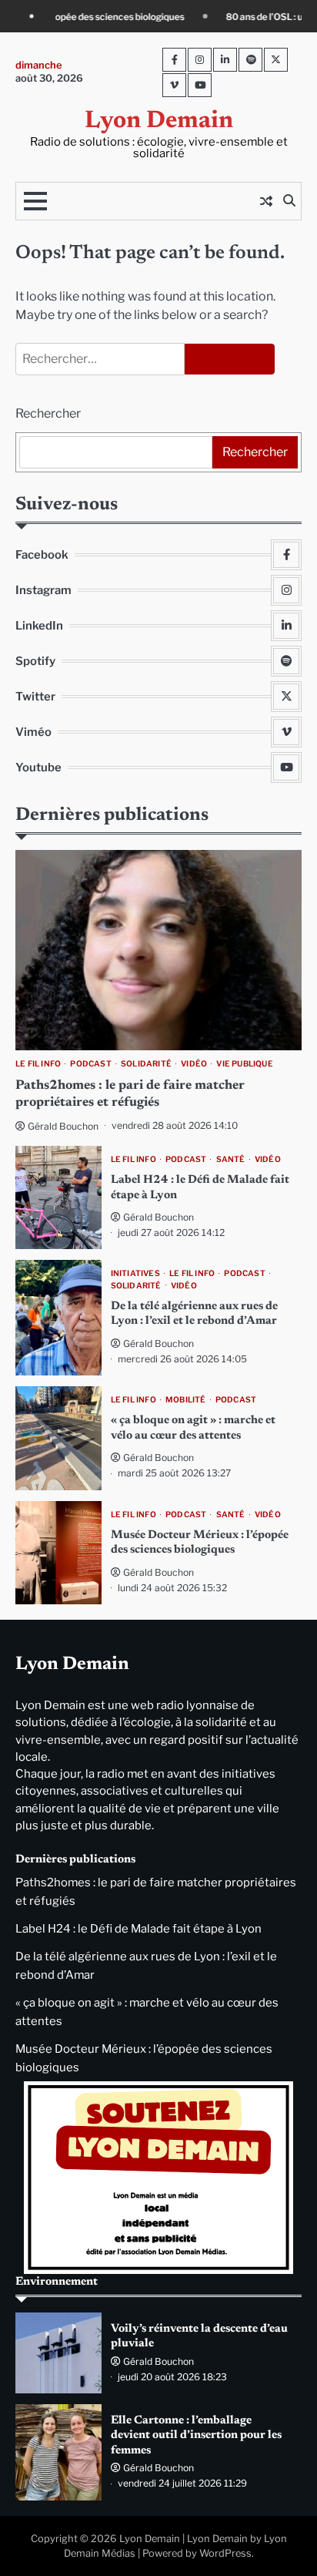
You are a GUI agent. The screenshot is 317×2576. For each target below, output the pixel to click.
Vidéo (194, 1064)
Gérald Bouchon (63, 1126)
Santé (231, 1159)
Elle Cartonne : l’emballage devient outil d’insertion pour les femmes (196, 2436)
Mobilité (186, 1400)
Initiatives (135, 1273)
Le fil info (38, 1064)
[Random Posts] (266, 201)
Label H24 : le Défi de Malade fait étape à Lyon (138, 1929)
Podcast (90, 1064)
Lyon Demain (159, 121)
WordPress (225, 2553)
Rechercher (48, 413)
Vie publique (244, 1064)
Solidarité (146, 1064)
